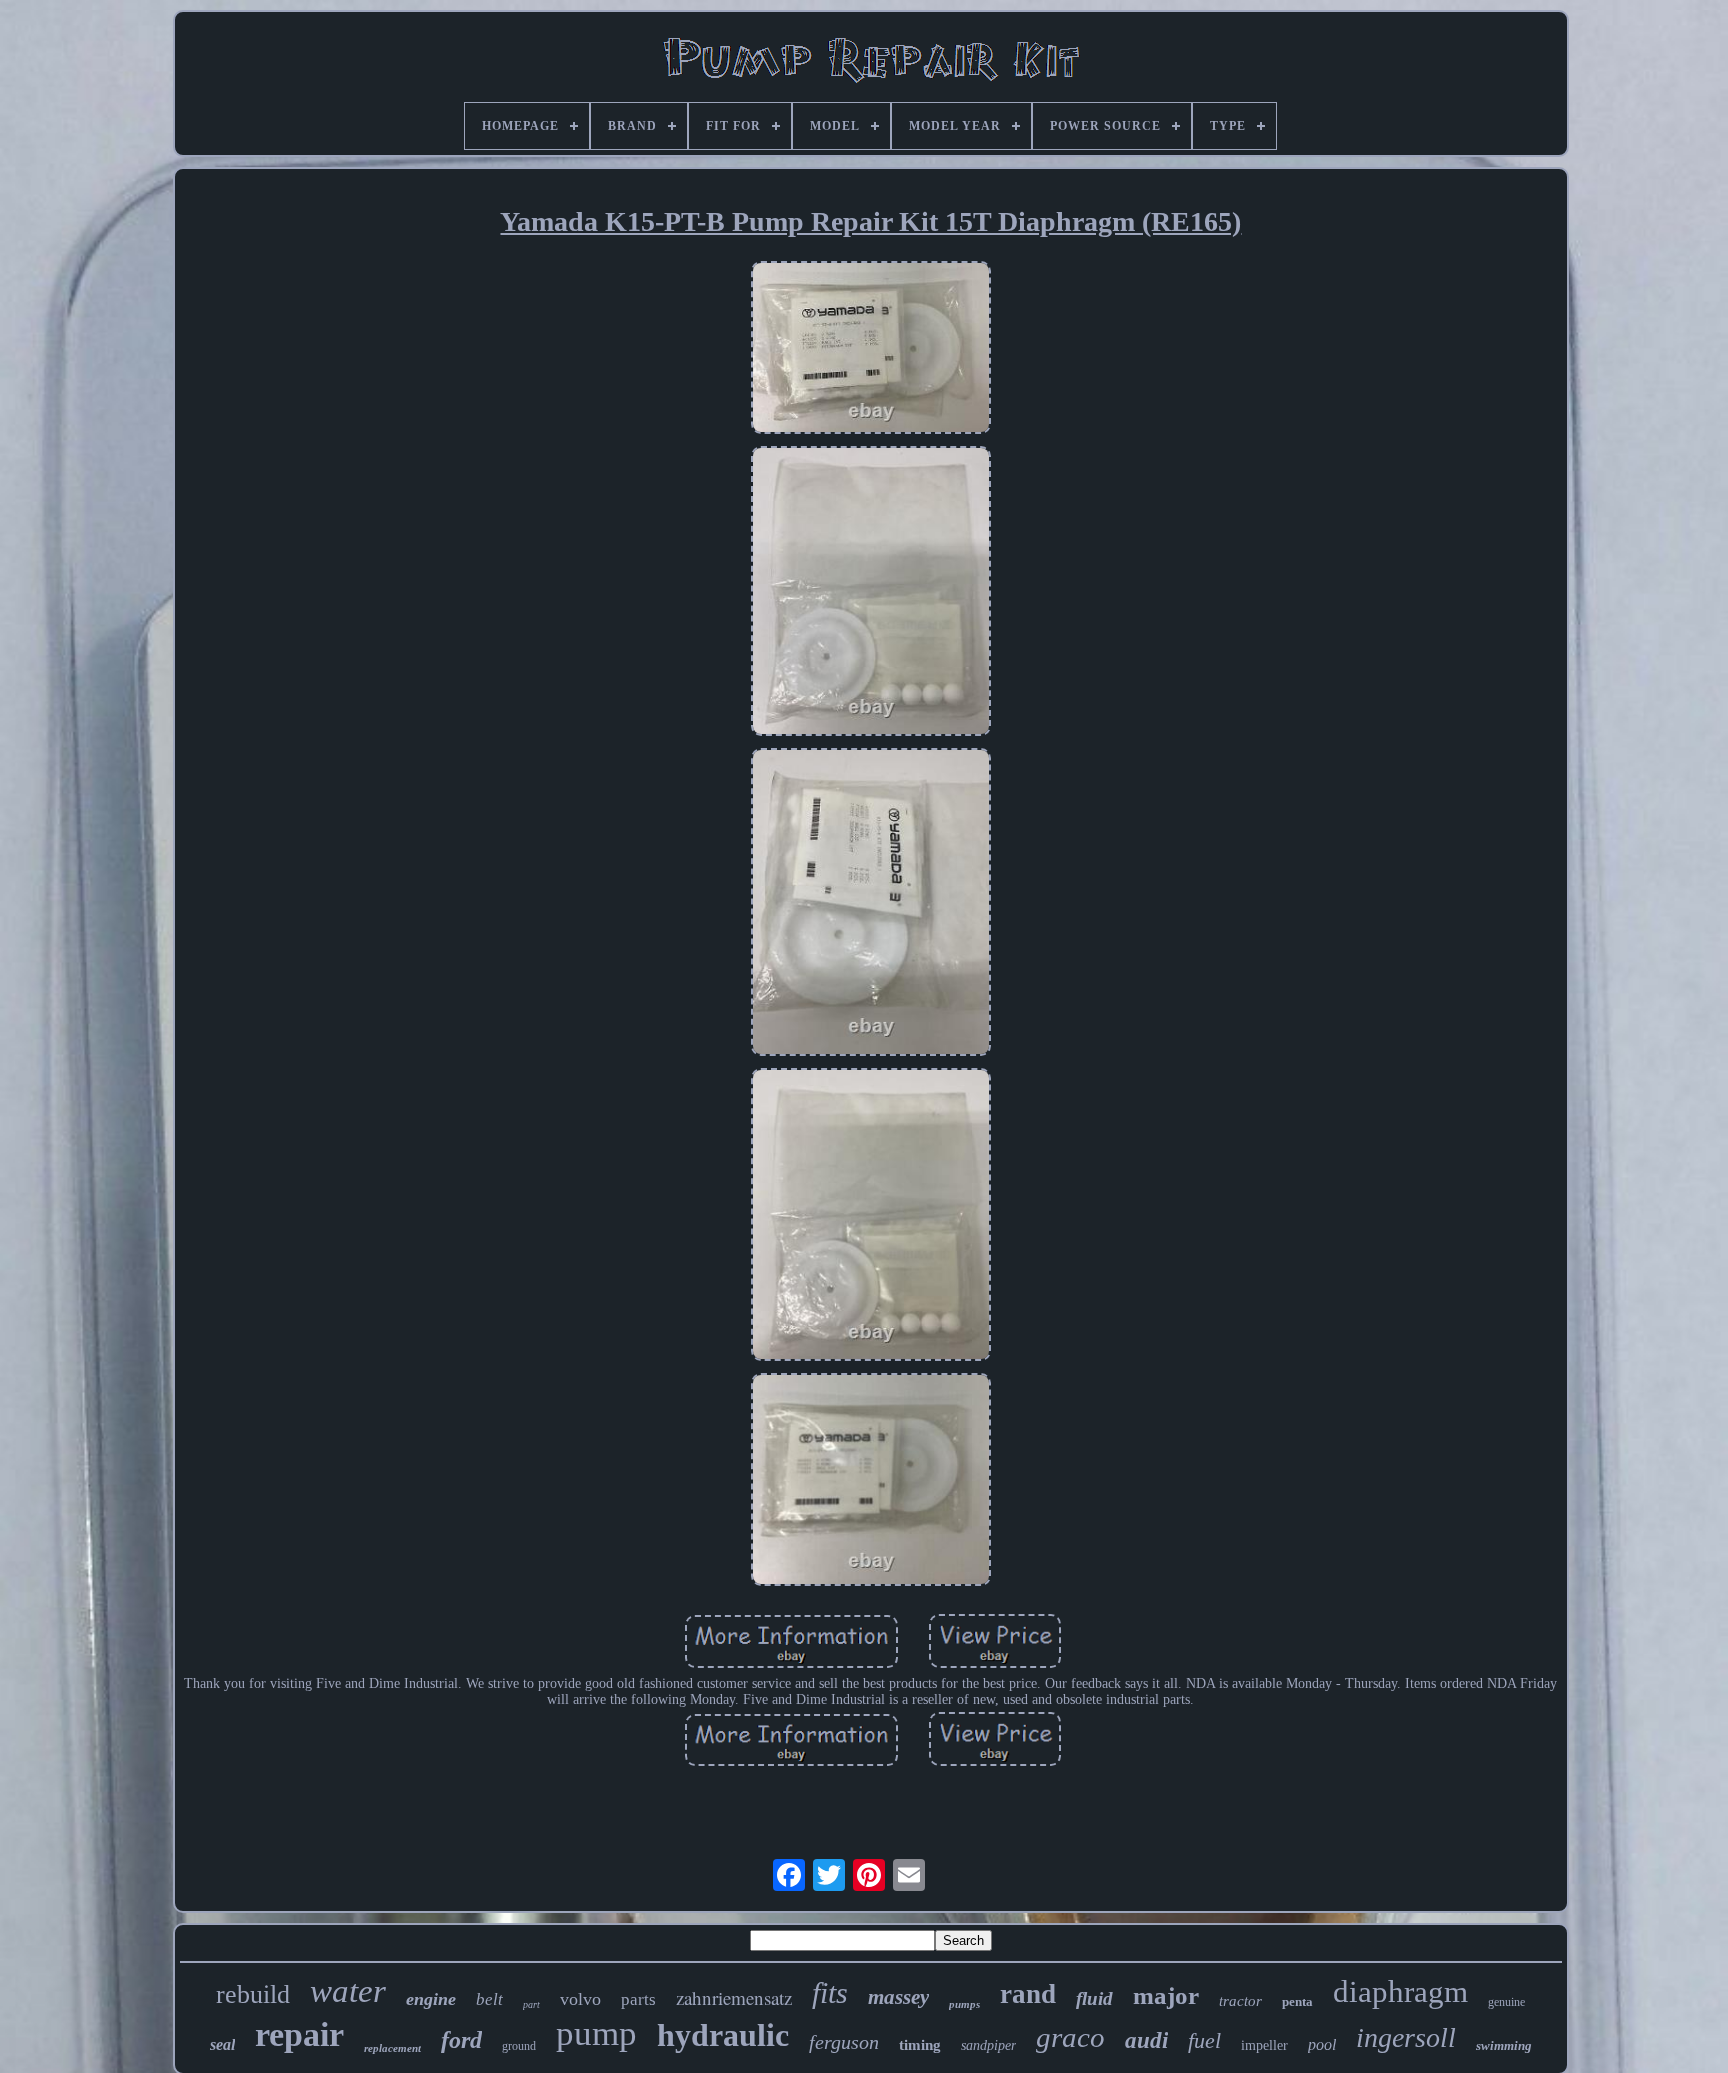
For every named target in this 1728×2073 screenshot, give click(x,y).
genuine (1506, 2002)
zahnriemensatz (734, 1997)
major (1166, 1995)
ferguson (844, 2042)
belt (489, 1999)
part (531, 2004)
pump (596, 2033)
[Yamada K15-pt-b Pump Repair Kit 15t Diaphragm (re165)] (871, 350)
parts (638, 1999)
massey (898, 1997)
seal (222, 2044)
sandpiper (988, 2045)
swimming (1504, 2045)
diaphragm (1400, 1991)
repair (299, 2034)
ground (519, 2046)
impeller (1264, 2045)
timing (920, 2045)
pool (1322, 2044)
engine (431, 1999)
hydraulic (723, 2035)
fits (830, 1992)
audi (1146, 2040)
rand (1028, 1994)
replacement (392, 2048)
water (348, 1991)
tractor (1240, 2001)
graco (1070, 2037)
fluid (1094, 1998)
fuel (1204, 2040)
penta (1297, 2001)
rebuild (253, 1994)
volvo (580, 1999)
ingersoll (1406, 2037)
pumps (964, 2004)
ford (461, 2040)
